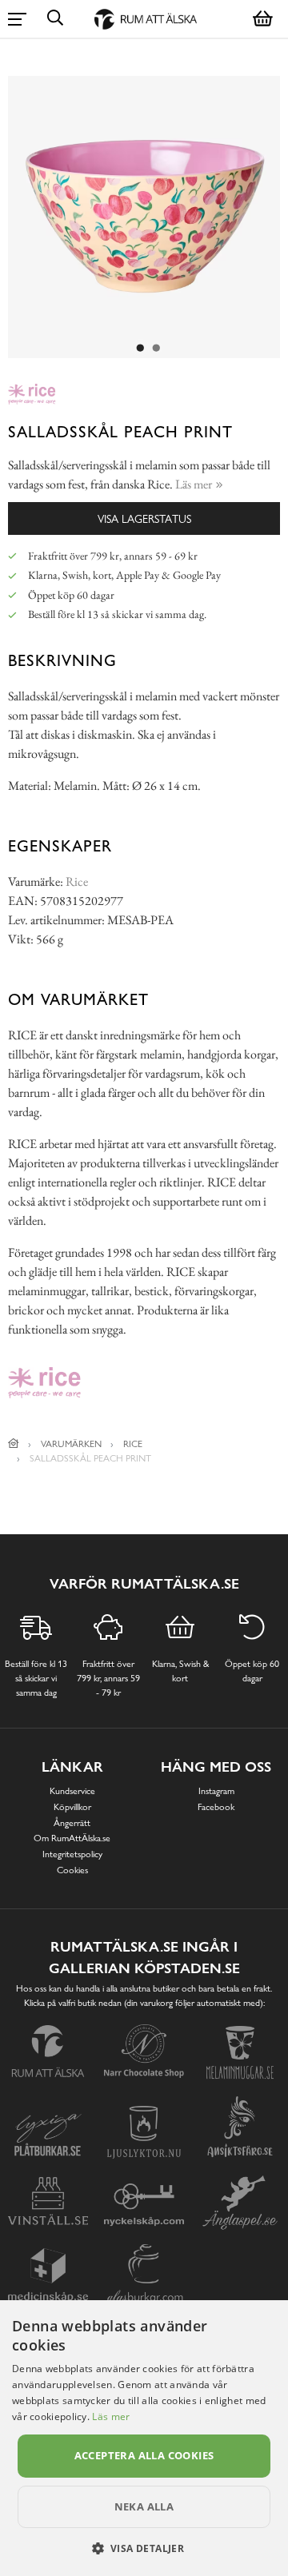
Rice (77, 881)
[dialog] (144, 2438)
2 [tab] (156, 349)
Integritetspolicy (72, 1854)
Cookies (72, 1870)
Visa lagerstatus (144, 518)
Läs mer (111, 2416)
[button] (144, 2548)
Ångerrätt (72, 1823)
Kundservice (72, 1791)
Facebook (216, 1807)
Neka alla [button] (144, 2506)
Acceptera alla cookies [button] (144, 2455)
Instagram (216, 1791)
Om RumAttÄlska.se (72, 1838)
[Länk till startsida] (14, 1444)
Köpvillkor (72, 1807)
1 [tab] (140, 349)
